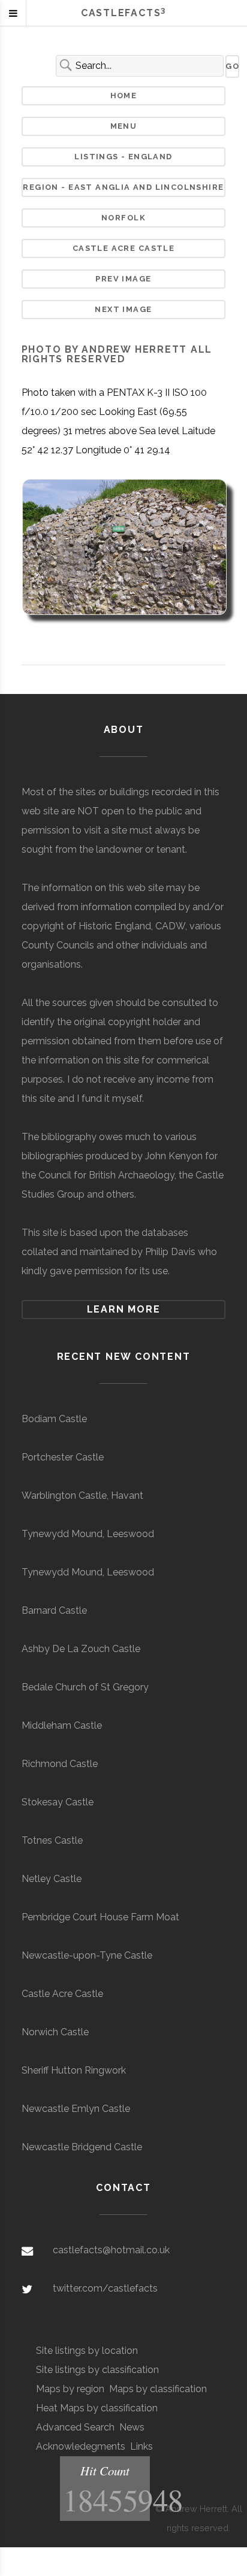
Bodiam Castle (54, 1419)
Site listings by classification (97, 2370)
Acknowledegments (81, 2446)
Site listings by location (87, 2351)
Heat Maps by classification (97, 2408)
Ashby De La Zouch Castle (81, 1649)
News (132, 2427)
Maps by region (70, 2389)
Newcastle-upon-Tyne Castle (87, 1955)
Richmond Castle (60, 1764)
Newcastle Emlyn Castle (76, 2109)
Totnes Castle (52, 1840)
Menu (124, 126)
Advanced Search (75, 2427)
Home (124, 96)
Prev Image (123, 279)
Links (141, 2446)
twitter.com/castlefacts (105, 2288)
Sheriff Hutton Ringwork (74, 2070)
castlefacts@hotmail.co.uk (111, 2250)
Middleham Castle (62, 1725)
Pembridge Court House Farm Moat (100, 1917)
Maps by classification (158, 2389)
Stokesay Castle (58, 1802)
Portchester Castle (63, 1457)
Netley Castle (52, 1879)
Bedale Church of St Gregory (85, 1687)
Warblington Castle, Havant (82, 1495)
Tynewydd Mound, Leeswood (88, 1534)
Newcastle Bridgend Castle (82, 2147)
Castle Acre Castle (123, 248)
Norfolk (123, 218)
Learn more (124, 1309)
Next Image (123, 309)
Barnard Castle (54, 1610)
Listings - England (123, 157)
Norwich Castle (55, 2032)
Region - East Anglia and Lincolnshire (123, 187)
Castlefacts (123, 13)
